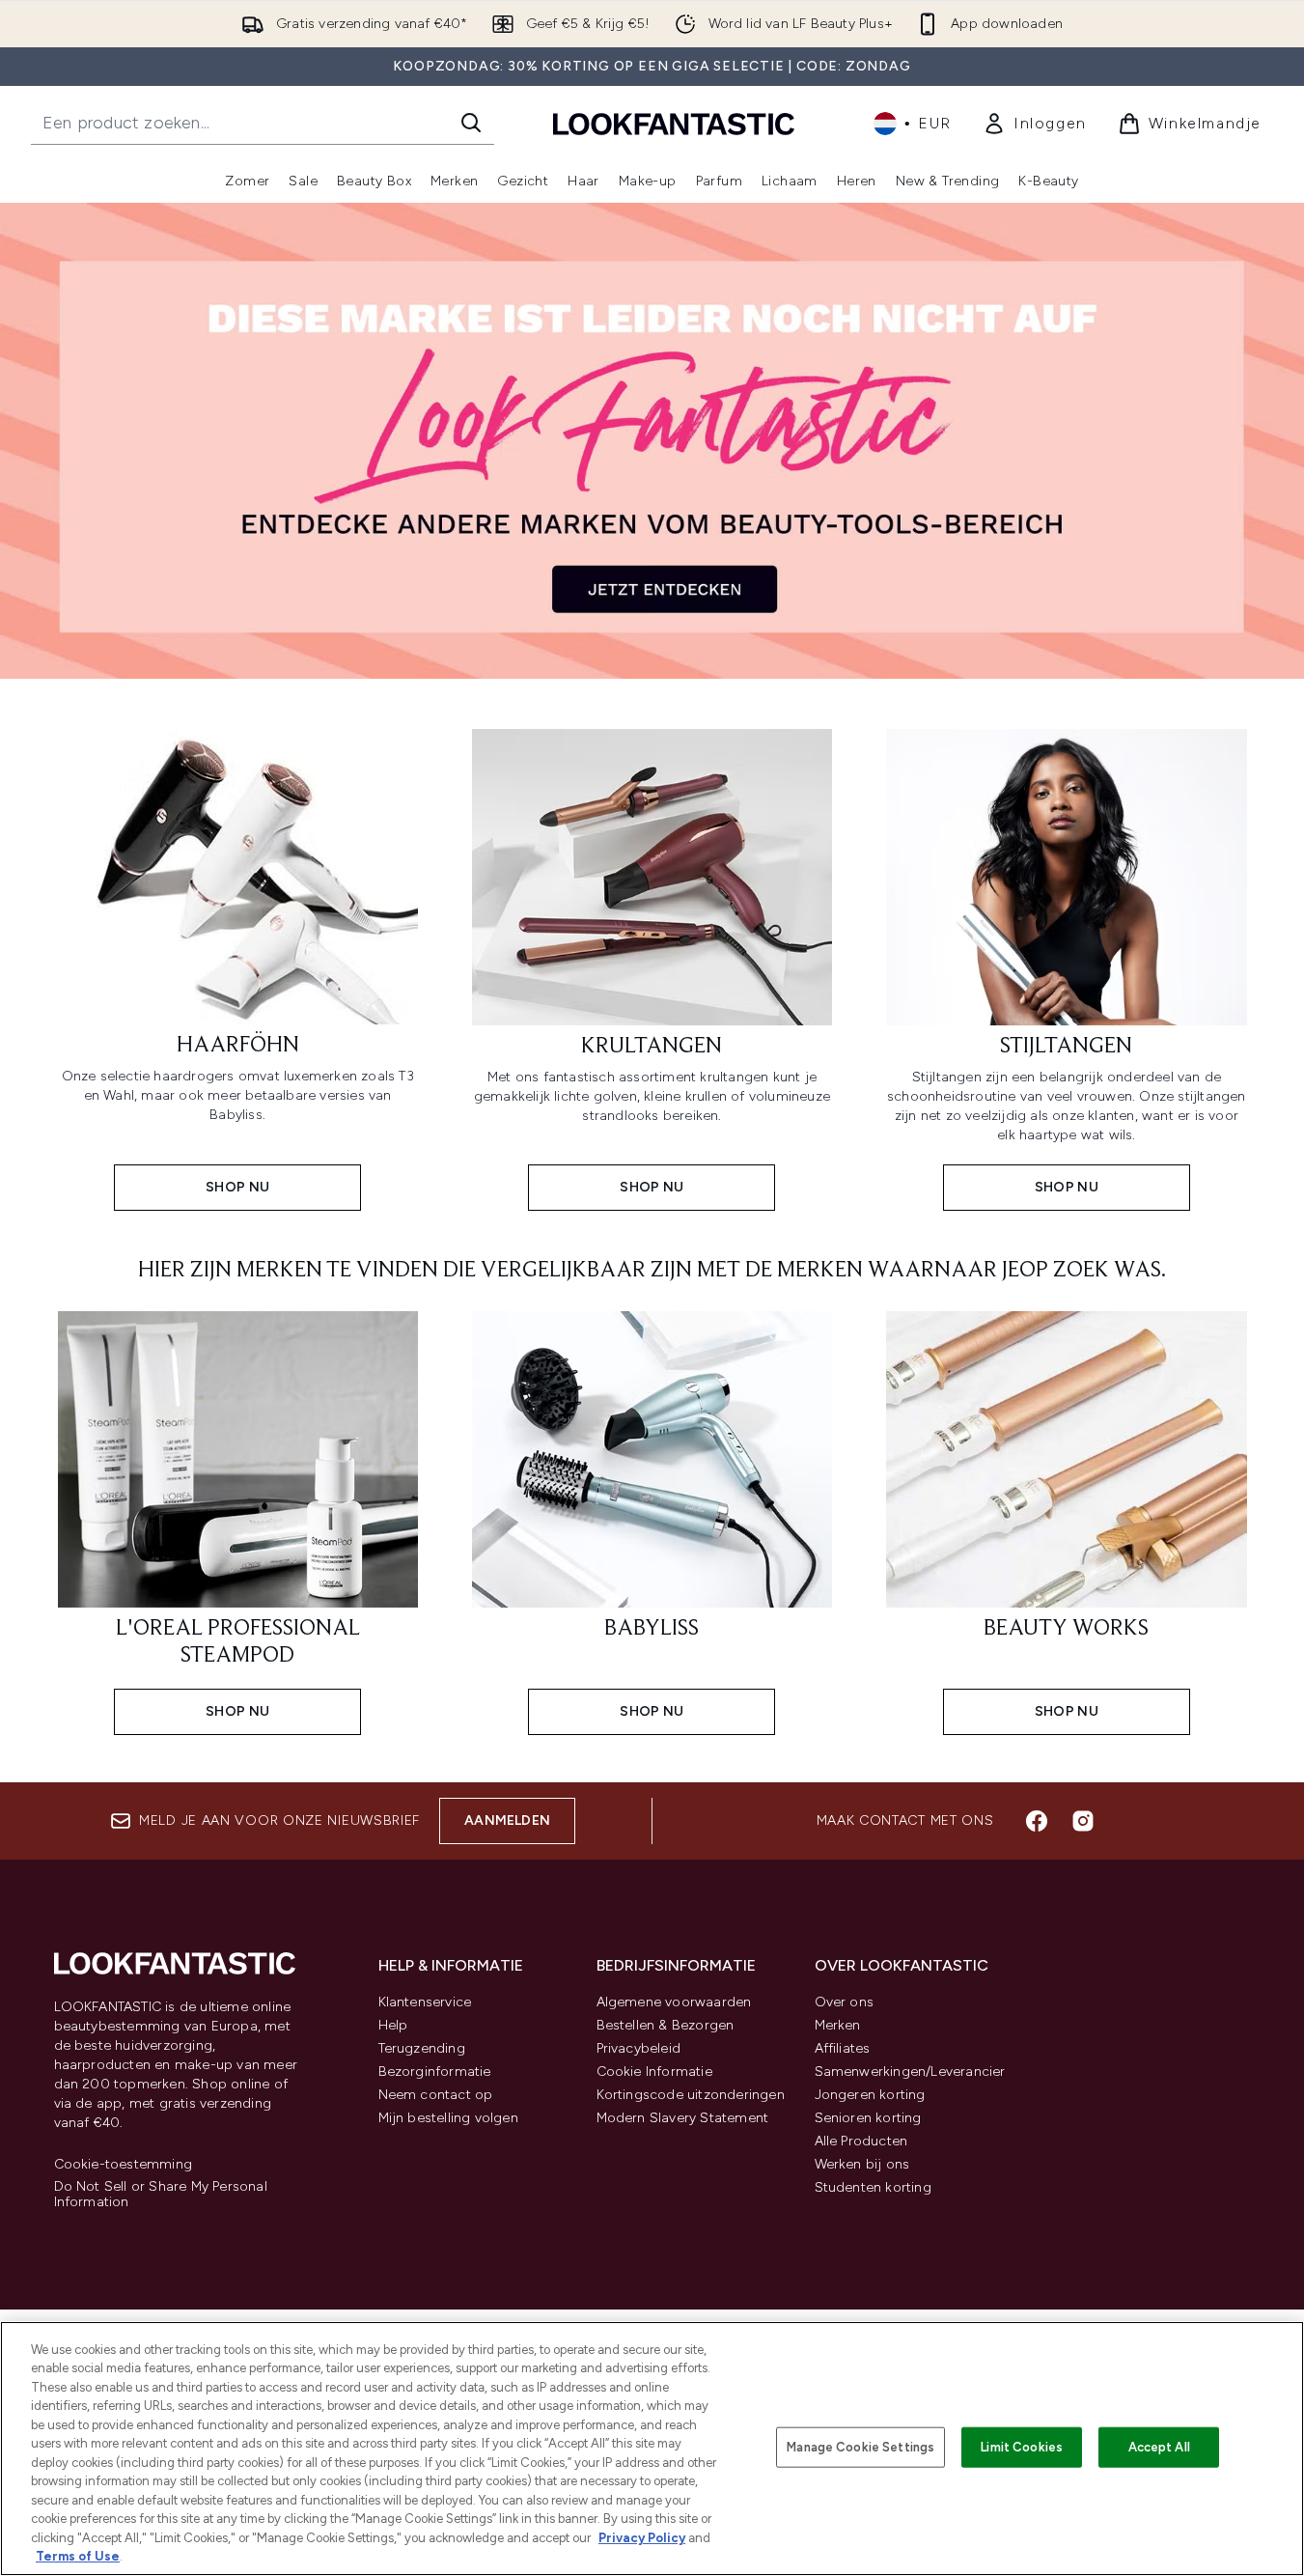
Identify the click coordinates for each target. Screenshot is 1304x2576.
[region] (652, 2449)
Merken (838, 2025)
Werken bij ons (862, 2164)
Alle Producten (861, 2141)
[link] (1035, 124)
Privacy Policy (642, 2538)
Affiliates (843, 2048)
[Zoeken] (471, 123)
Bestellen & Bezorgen (666, 2025)
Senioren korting (868, 2118)
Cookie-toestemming (124, 2165)
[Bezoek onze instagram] (1083, 1821)
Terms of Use (78, 2556)
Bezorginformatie (435, 2072)
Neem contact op (436, 2095)
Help (393, 2025)
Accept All (1159, 2447)
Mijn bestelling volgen (448, 2118)
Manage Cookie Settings (860, 2447)
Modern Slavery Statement (683, 2118)
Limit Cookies (1022, 2447)
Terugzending (422, 2048)
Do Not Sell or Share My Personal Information (161, 2195)
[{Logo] (674, 123)
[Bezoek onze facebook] (1037, 1821)
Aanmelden (507, 1820)
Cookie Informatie (654, 2072)
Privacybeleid (639, 2048)
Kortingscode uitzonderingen (691, 2095)
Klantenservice (425, 2002)
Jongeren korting (870, 2095)
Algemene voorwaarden (674, 2002)
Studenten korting (873, 2187)
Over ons (845, 2002)
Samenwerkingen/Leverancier (910, 2072)
